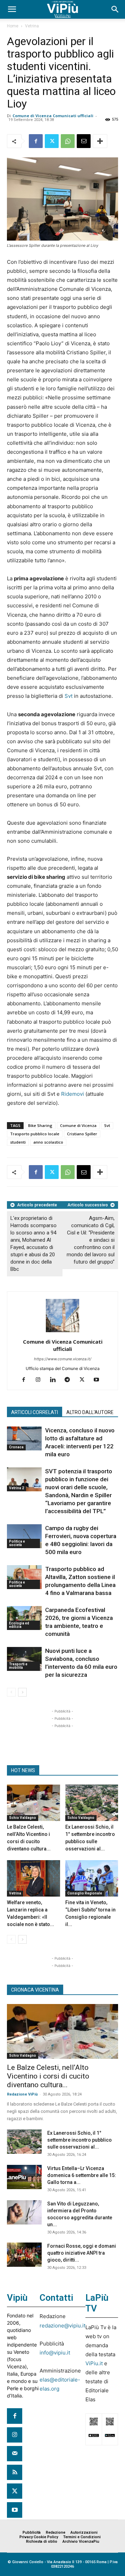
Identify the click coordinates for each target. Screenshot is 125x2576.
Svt (69, 696)
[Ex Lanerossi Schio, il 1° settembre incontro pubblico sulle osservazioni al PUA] (92, 1803)
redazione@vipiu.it (62, 2326)
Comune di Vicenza (78, 1125)
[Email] (84, 141)
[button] (12, 9)
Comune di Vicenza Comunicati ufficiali (53, 116)
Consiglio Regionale (85, 1893)
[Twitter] (52, 141)
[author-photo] (62, 1332)
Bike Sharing (40, 1125)
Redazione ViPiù (22, 2094)
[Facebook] (36, 141)
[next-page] (22, 1692)
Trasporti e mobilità (18, 1666)
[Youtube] (99, 1380)
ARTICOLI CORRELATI (35, 1412)
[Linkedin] (55, 1380)
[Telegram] (70, 1380)
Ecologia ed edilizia (19, 1625)
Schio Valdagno (23, 1818)
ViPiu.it (94, 2363)
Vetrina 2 (16, 1488)
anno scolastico (48, 1142)
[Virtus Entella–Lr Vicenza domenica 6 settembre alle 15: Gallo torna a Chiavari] (24, 2177)
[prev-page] (11, 1692)
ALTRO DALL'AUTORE (90, 1412)
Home (13, 26)
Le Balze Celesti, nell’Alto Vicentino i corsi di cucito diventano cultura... (48, 2076)
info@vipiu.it (55, 2353)
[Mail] (15, 2454)
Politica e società (17, 1543)
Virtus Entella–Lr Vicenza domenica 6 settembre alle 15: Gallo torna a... (82, 2175)
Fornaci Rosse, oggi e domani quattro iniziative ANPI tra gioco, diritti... (82, 2253)
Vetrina (32, 26)
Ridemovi (73, 1094)
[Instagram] (41, 1380)
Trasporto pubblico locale (35, 1134)
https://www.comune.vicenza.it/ (63, 1359)
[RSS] (15, 2472)
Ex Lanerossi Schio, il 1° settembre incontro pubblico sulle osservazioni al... (80, 2140)
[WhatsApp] (68, 141)
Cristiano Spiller (82, 1134)
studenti (18, 1142)
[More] (100, 141)
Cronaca (16, 1447)
